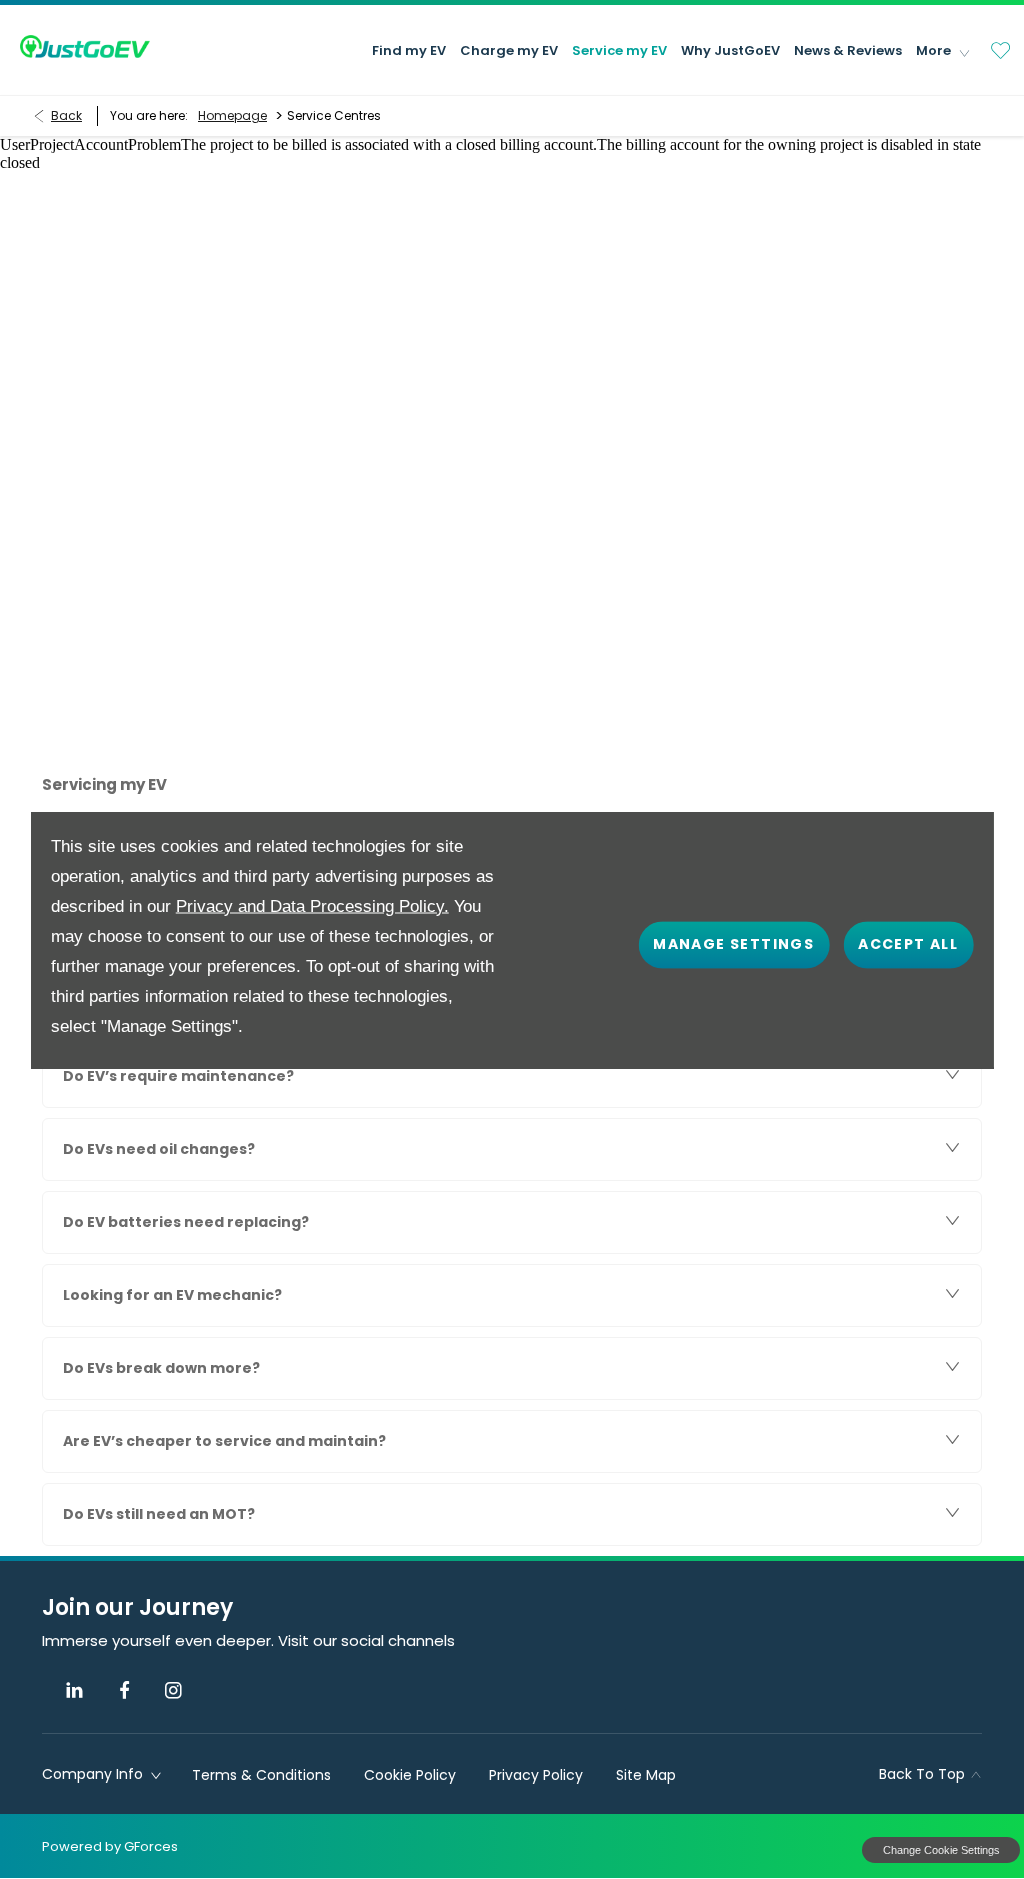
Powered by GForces (110, 1846)
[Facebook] (124, 1690)
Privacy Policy (536, 1775)
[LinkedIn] (74, 1690)
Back (66, 115)
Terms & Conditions (261, 1775)
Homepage (232, 115)
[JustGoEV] (85, 46)
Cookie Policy (410, 1775)
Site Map (646, 1775)
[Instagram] (173, 1690)
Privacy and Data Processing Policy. (312, 905)
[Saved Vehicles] (1001, 50)
